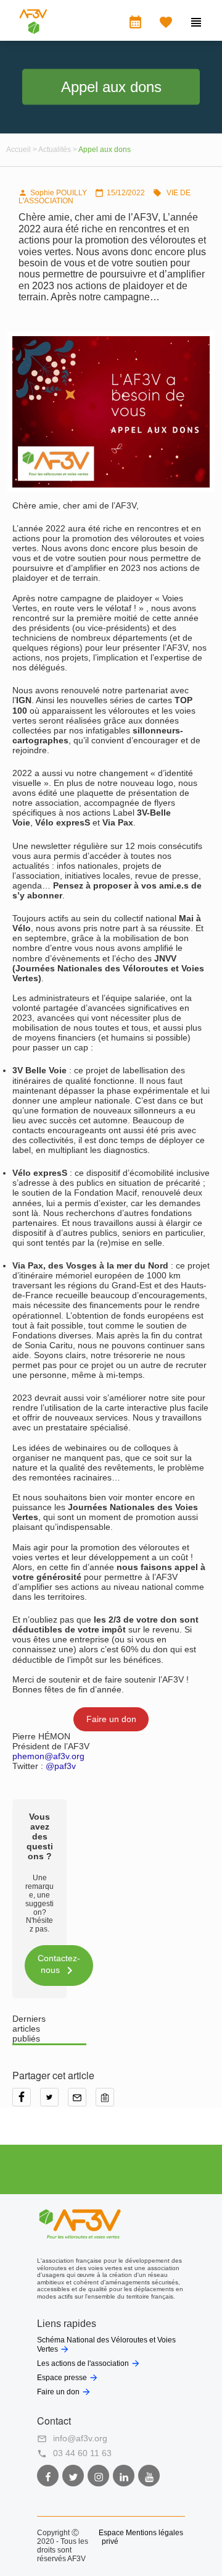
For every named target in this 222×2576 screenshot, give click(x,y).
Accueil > (22, 150)
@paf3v (61, 1766)
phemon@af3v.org (48, 1756)
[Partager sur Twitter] (54, 2101)
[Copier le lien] (108, 2101)
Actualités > (58, 150)
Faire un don (111, 1719)
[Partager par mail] (82, 2101)
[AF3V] (33, 31)
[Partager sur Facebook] (26, 2101)
